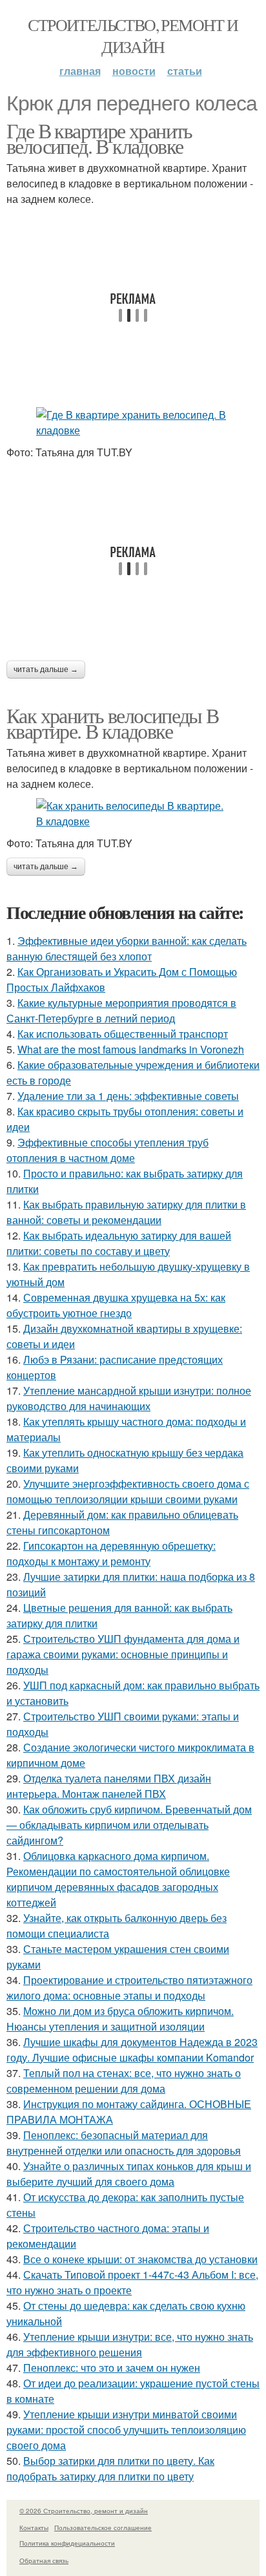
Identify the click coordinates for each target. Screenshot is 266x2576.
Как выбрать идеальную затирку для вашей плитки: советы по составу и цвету (119, 1243)
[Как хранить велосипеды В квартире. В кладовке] (133, 814)
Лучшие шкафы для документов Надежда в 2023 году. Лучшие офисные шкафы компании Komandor (132, 2050)
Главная (80, 71)
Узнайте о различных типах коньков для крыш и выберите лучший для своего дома (129, 2174)
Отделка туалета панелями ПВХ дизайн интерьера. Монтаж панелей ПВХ (109, 1786)
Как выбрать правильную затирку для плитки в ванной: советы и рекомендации (126, 1212)
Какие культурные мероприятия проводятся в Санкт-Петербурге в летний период (121, 1010)
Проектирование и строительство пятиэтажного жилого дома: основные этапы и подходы (129, 1988)
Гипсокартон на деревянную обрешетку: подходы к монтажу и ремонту (111, 1553)
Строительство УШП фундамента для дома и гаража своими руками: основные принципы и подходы (123, 1654)
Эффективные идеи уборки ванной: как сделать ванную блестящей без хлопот (127, 948)
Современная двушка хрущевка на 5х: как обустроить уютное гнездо (116, 1305)
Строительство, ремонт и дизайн (133, 36)
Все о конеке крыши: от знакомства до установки (140, 2259)
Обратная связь (44, 2560)
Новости (134, 71)
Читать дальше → (46, 670)
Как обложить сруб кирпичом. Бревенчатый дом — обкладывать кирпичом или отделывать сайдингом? (129, 1825)
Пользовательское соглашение (103, 2528)
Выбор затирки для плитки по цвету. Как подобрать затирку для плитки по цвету (110, 2468)
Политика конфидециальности (67, 2543)
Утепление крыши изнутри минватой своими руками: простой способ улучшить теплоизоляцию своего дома (126, 2430)
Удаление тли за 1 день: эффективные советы (128, 1096)
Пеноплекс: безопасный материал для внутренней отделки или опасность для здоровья (124, 2143)
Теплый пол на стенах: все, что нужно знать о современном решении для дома (124, 2081)
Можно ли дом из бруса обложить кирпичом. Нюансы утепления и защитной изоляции (120, 2019)
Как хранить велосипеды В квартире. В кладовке (113, 723)
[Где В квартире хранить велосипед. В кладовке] (133, 423)
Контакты (34, 2528)
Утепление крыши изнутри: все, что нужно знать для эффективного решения (130, 2344)
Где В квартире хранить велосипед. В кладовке (99, 138)
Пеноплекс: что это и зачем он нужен (112, 2368)
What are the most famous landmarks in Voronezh (131, 1049)
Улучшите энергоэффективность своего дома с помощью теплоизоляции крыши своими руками (128, 1491)
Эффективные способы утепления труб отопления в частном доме (107, 1150)
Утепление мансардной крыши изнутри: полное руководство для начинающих (129, 1398)
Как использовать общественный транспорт (123, 1034)
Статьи (185, 71)
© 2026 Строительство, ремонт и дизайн (84, 2511)
